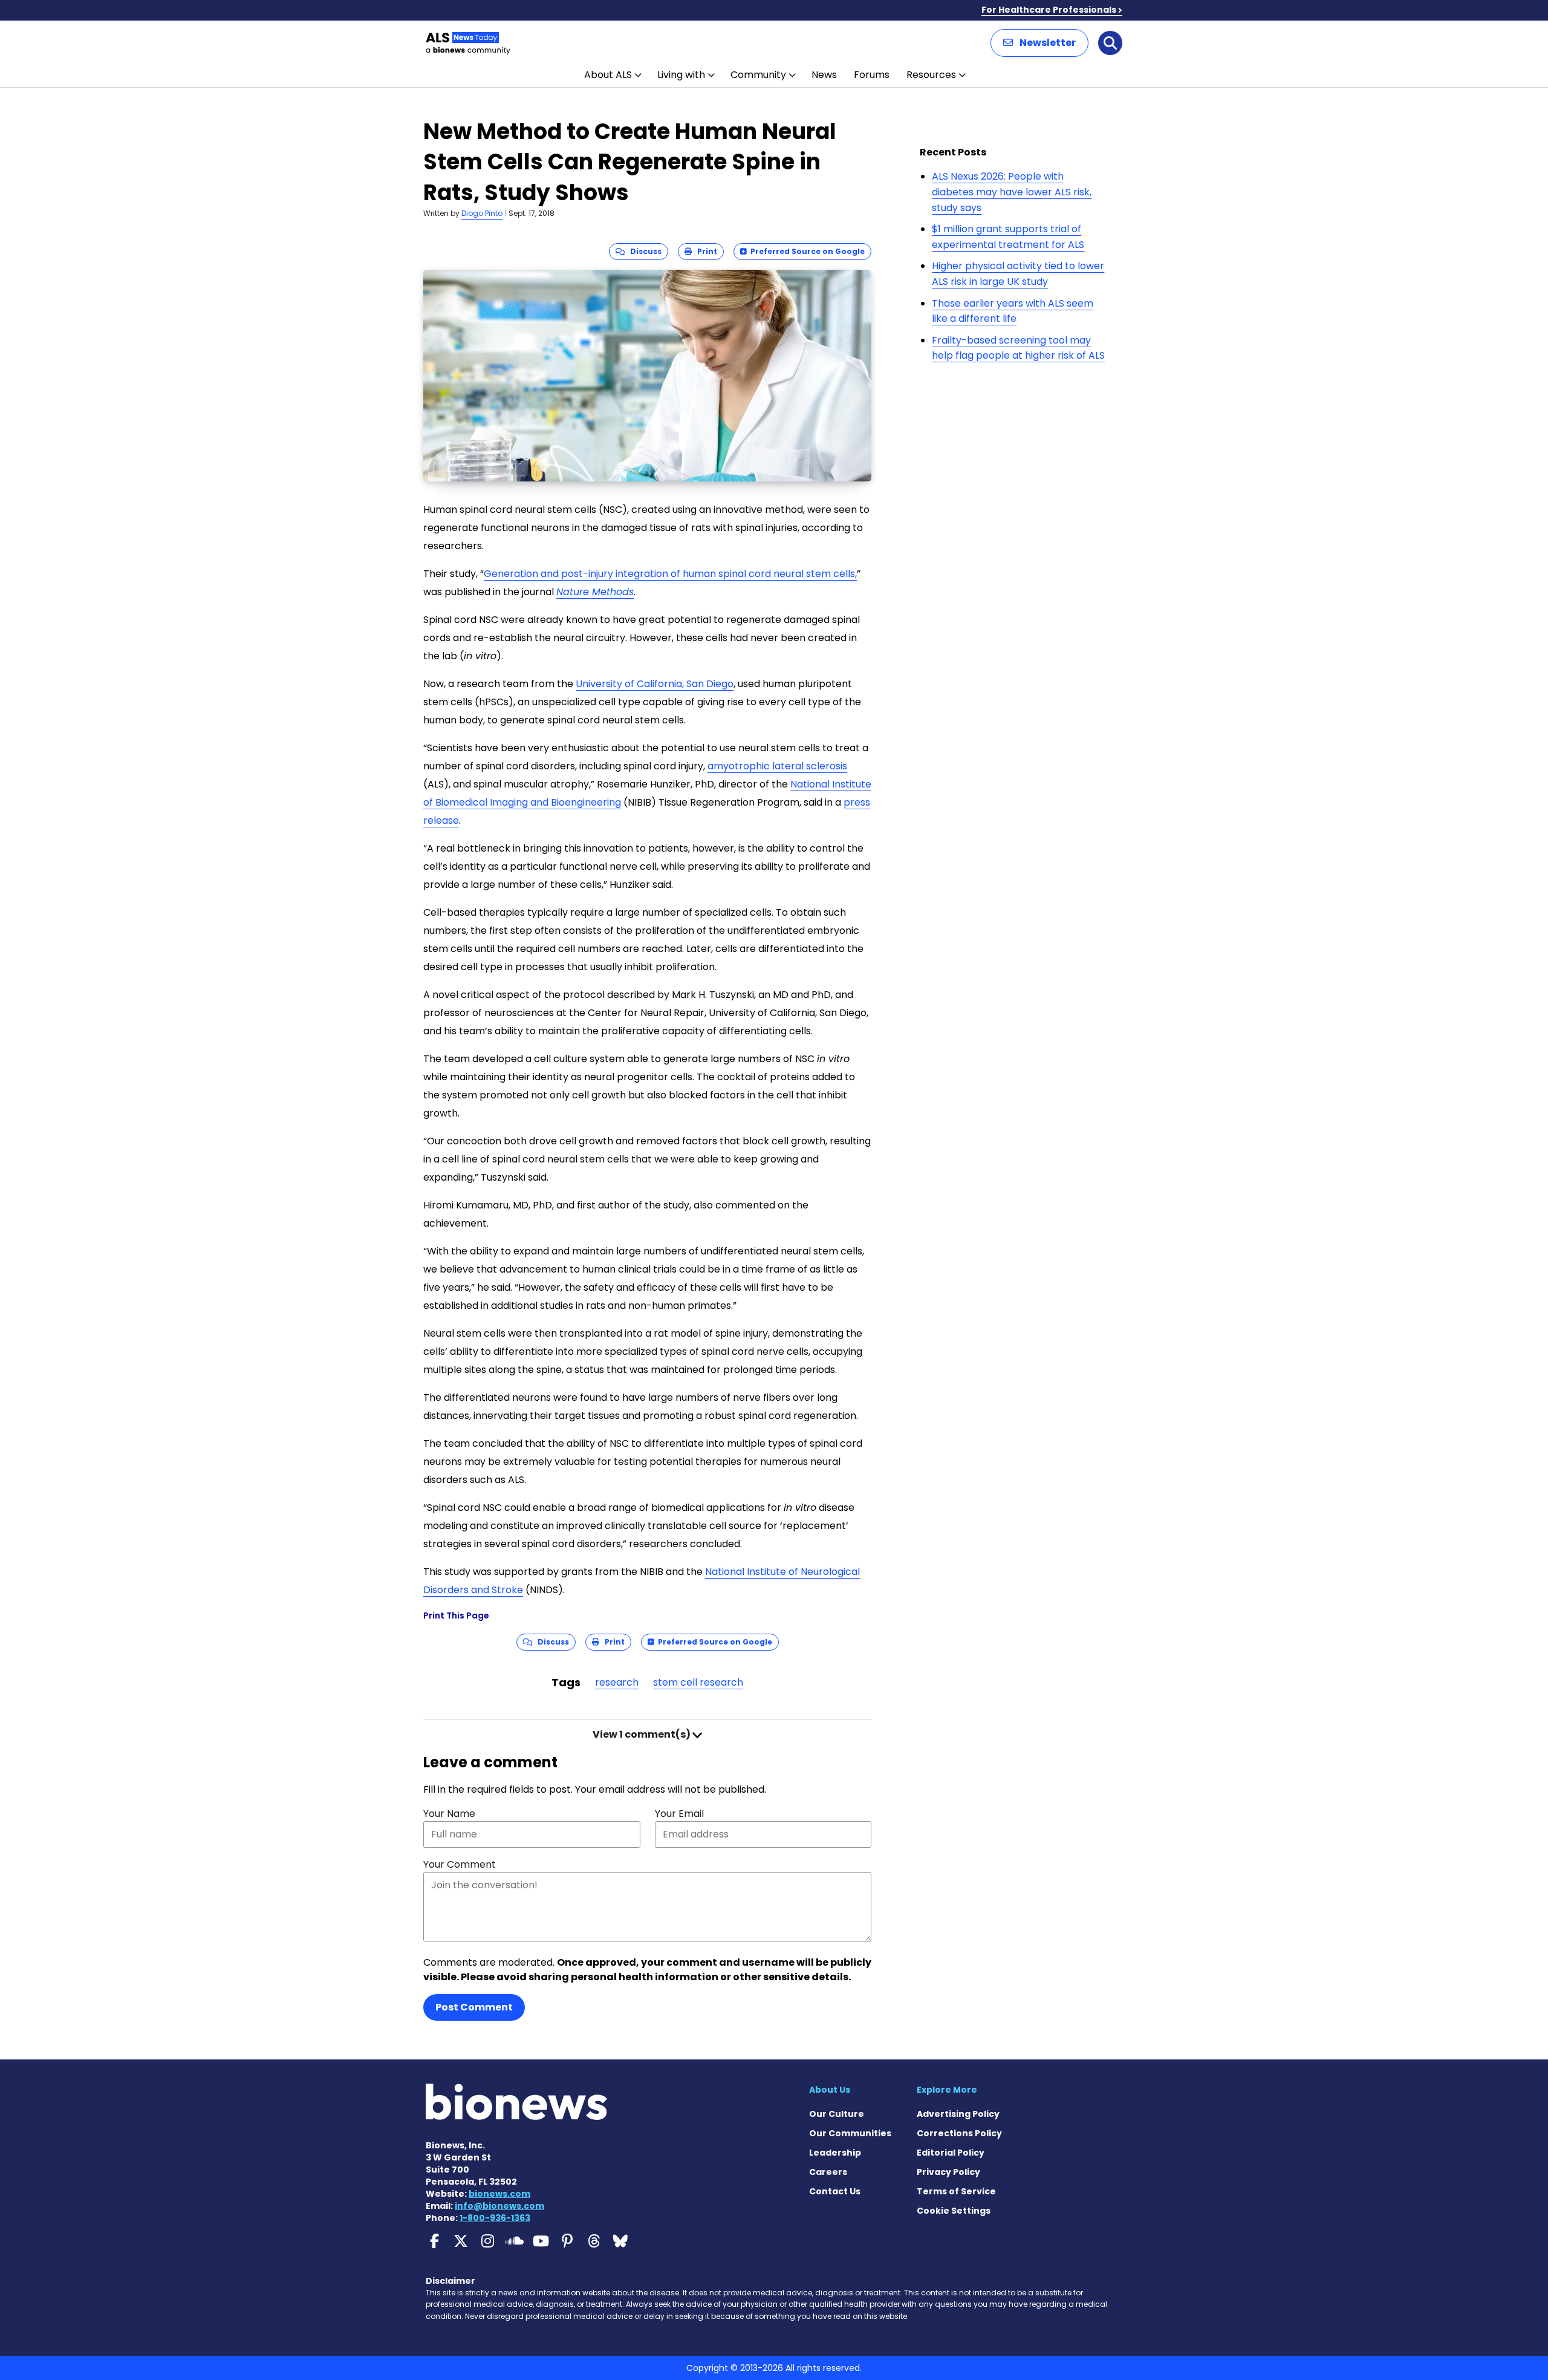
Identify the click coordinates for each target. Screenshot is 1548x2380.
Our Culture (837, 2114)
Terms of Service (956, 2191)
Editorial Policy (951, 2153)
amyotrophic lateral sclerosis (777, 766)
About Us (830, 2090)
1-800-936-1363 (495, 2218)
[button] (1039, 43)
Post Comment (474, 2007)
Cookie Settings (954, 2211)
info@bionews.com (499, 2206)
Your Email (679, 1814)
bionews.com (499, 2194)
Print (704, 251)
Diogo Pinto (482, 213)
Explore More (947, 2090)
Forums (872, 75)
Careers (828, 2172)
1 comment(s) (642, 1734)
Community (758, 75)
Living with (681, 75)
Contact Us (835, 2191)
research (617, 1682)
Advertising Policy (958, 2114)
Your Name (449, 1814)
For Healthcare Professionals (1049, 10)
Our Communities (850, 2133)
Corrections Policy (959, 2133)
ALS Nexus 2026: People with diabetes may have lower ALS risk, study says (1012, 192)
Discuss (643, 251)
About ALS (608, 75)
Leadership (835, 2153)
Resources (931, 75)
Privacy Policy (948, 2172)
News (824, 75)
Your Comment (460, 1864)
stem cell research (698, 1682)
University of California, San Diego (655, 684)
